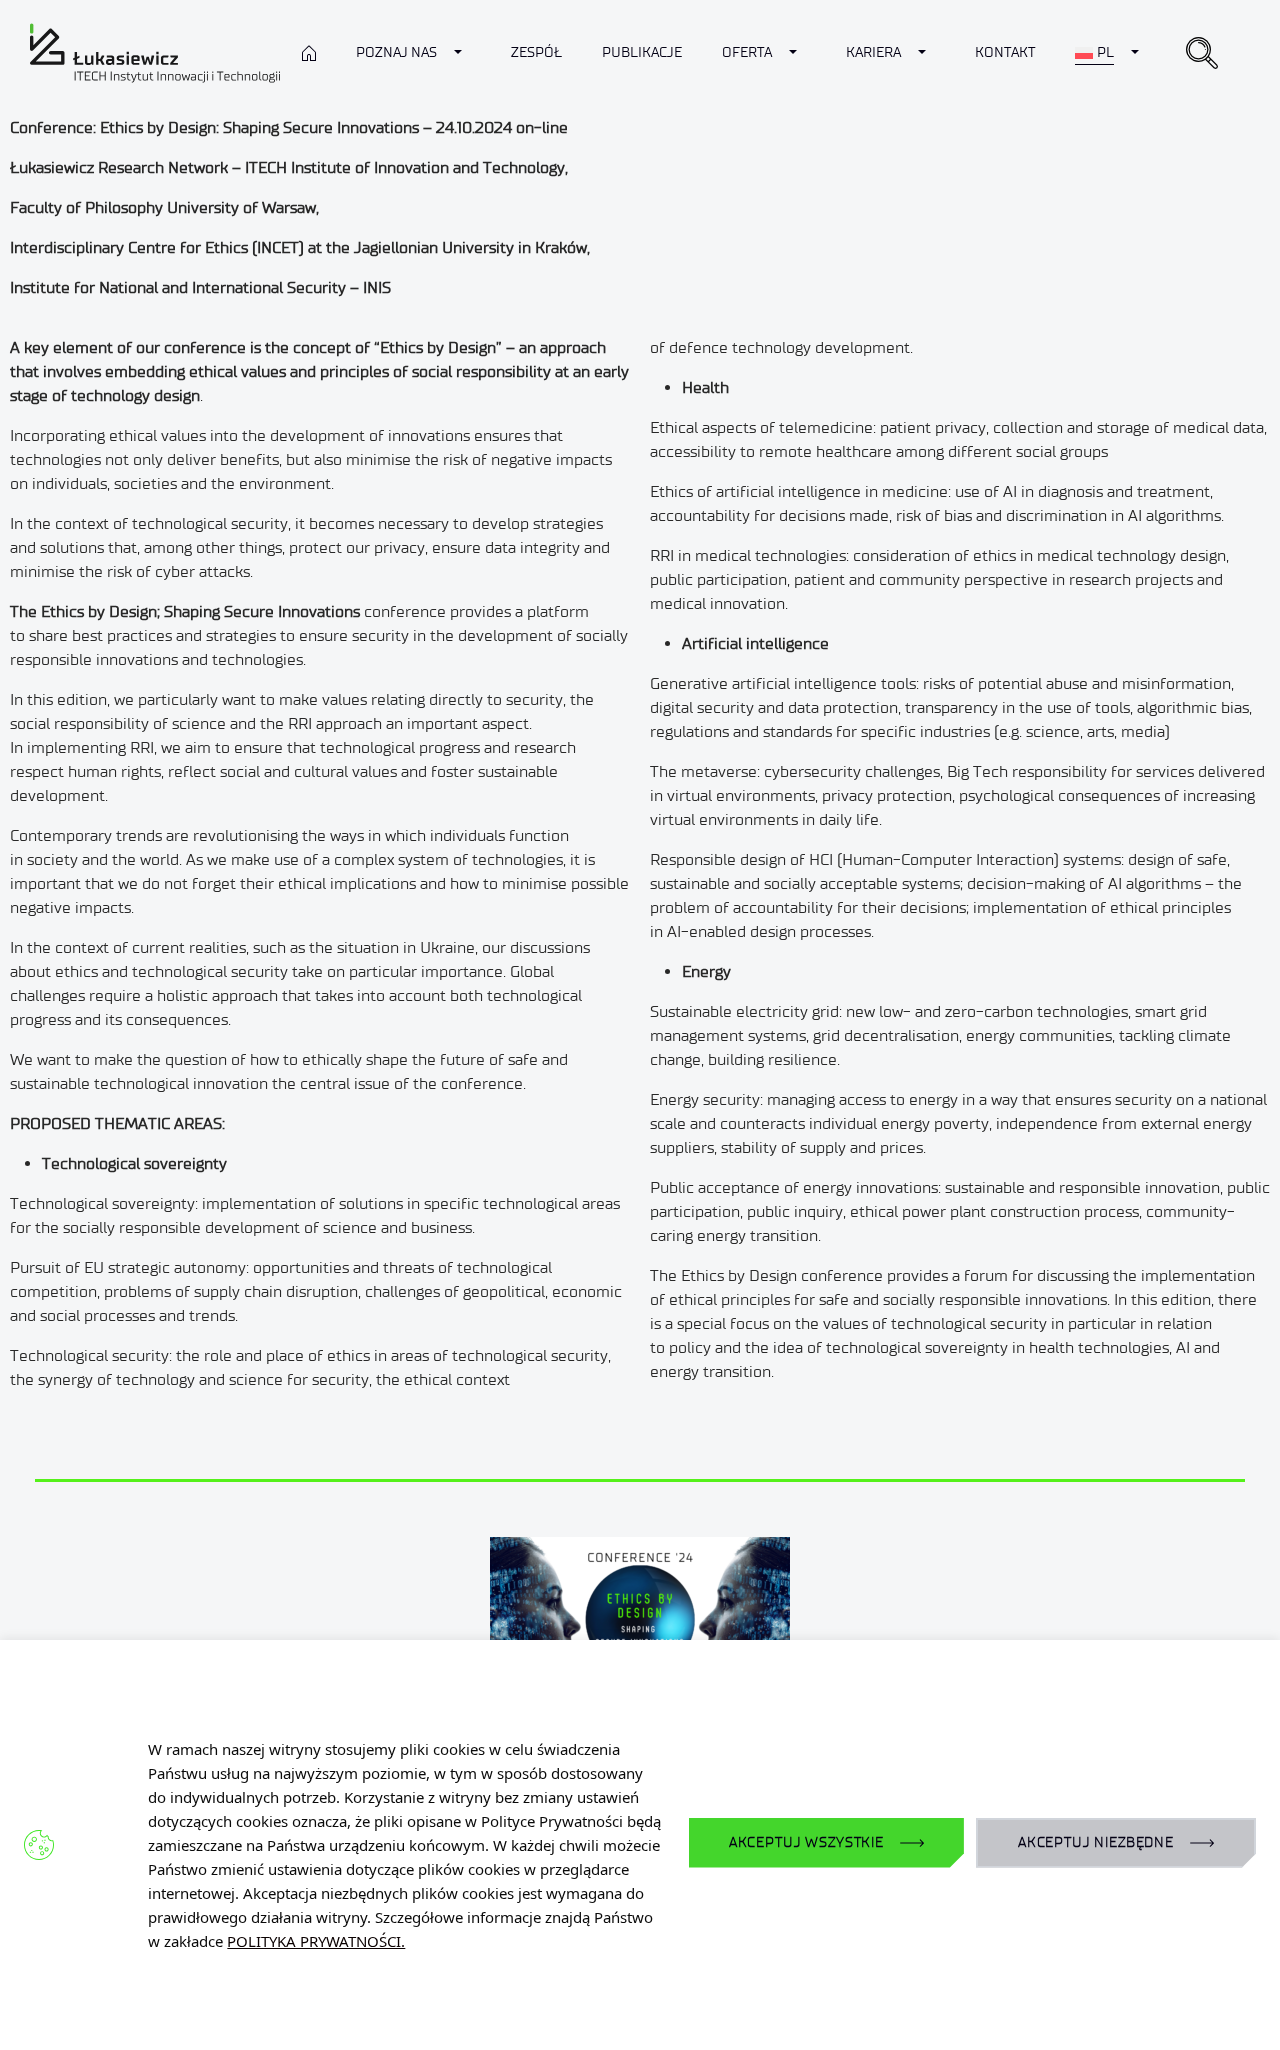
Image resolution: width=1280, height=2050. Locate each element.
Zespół (536, 52)
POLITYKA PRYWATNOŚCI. (316, 1941)
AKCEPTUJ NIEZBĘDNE (1096, 1842)
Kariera (873, 52)
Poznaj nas (396, 52)
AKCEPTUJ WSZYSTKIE (806, 1842)
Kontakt (1005, 52)
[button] (1202, 53)
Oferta (747, 52)
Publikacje (642, 52)
